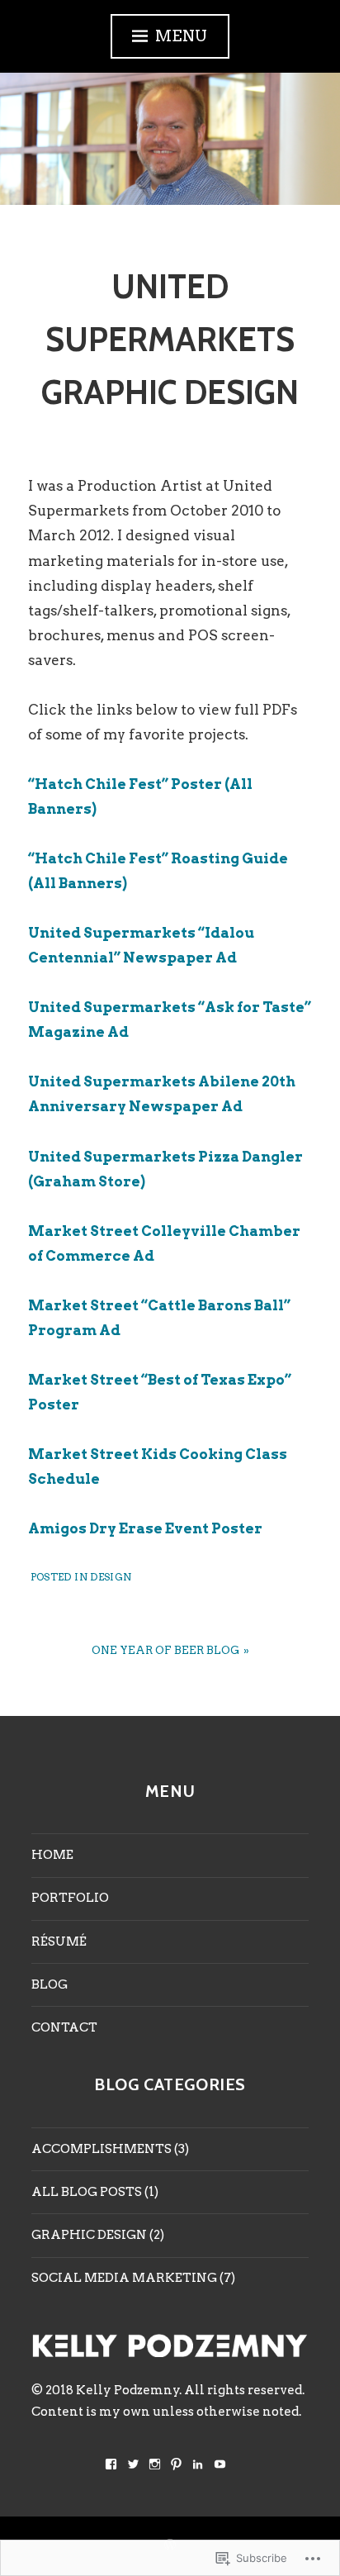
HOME (52, 1855)
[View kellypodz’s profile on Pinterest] (176, 2464)
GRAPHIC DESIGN (89, 2235)
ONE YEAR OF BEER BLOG (165, 1650)
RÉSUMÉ (59, 1942)
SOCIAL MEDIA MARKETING (124, 2278)
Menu (182, 36)
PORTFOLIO (70, 1898)
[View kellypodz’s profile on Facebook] (111, 2464)
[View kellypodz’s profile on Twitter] (133, 2464)
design (111, 1577)
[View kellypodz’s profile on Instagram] (155, 2464)
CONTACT (64, 2027)
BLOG (50, 1984)
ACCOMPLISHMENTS (102, 2149)
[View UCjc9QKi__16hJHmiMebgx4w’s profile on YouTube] (220, 2464)
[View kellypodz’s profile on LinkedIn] (198, 2464)
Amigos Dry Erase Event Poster (145, 1528)
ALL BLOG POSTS (87, 2192)
